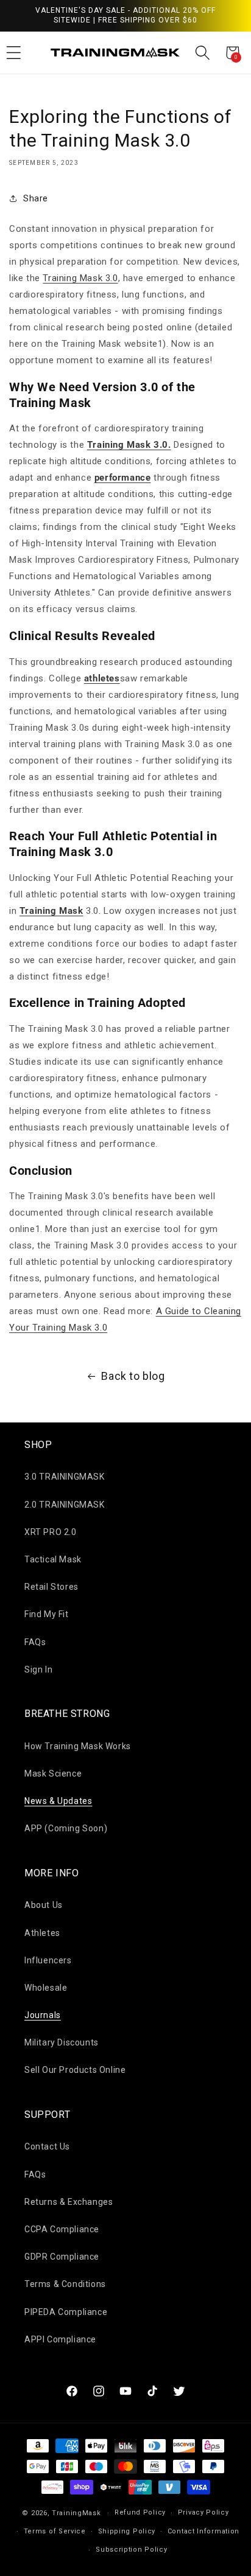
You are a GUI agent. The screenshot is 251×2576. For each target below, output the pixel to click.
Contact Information (203, 2531)
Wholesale (46, 1988)
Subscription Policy (131, 2550)
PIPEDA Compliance (66, 2312)
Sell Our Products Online (75, 2070)
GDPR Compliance (62, 2257)
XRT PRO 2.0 (51, 1532)
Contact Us (47, 2146)
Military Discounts (62, 2042)
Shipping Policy (127, 2531)
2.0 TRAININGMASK (65, 1505)
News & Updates (58, 1801)
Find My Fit (47, 1614)
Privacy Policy (203, 2512)
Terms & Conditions (65, 2284)
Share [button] (36, 198)
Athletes (42, 1933)
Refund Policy (140, 2512)
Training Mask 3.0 (80, 278)
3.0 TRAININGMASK (65, 1477)
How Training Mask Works (78, 1746)
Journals (43, 2015)
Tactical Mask (53, 1559)
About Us (44, 1905)
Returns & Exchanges (69, 2202)
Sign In (38, 1669)
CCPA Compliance (62, 2229)
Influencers (48, 1960)
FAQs (35, 1642)
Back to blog (133, 1376)
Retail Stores (51, 1587)
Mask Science (53, 1774)
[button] (203, 53)
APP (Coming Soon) (66, 1828)
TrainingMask (76, 2513)
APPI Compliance (60, 2339)
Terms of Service (55, 2531)
